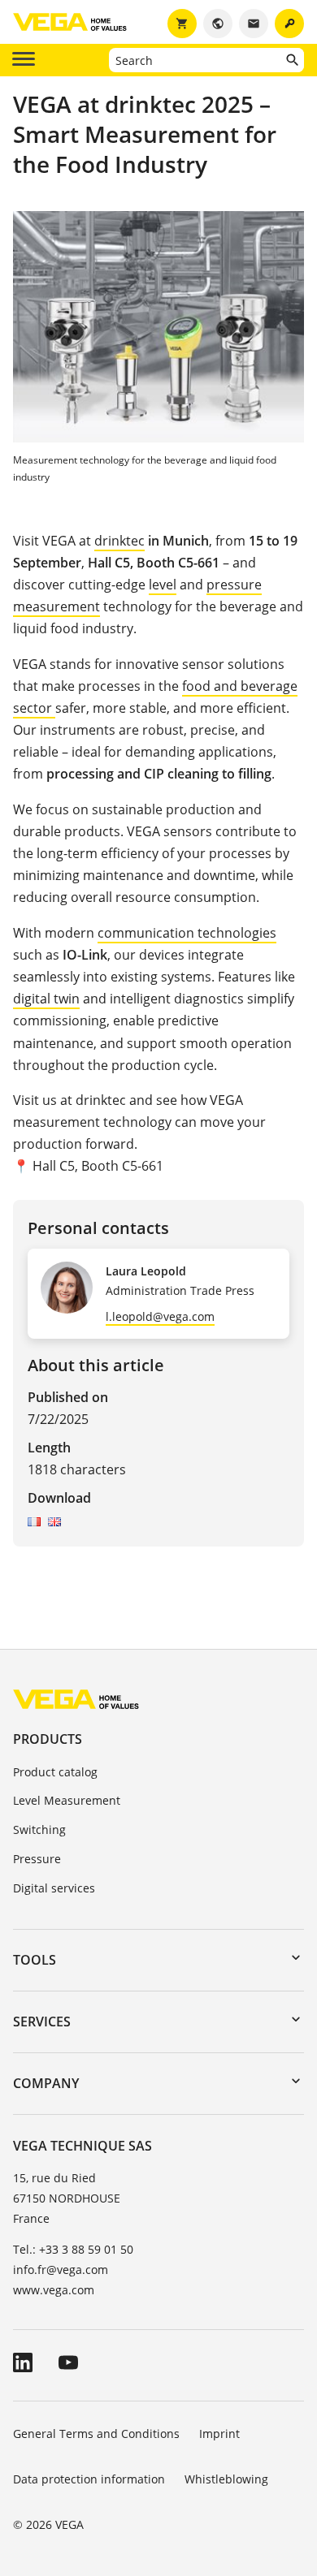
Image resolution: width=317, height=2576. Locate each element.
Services (42, 2022)
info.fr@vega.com (61, 2270)
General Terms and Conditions (96, 2434)
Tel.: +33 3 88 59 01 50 (73, 2249)
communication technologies (187, 933)
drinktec (119, 541)
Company (46, 2083)
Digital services (54, 1888)
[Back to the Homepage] (76, 1699)
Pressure (37, 1859)
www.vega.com (54, 2290)
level (163, 585)
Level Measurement (67, 1800)
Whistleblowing (226, 2479)
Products (48, 1739)
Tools (35, 1960)
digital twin (46, 999)
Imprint (219, 2434)
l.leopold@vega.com (160, 1316)
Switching (39, 1830)
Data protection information (89, 2479)
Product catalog (55, 1772)
